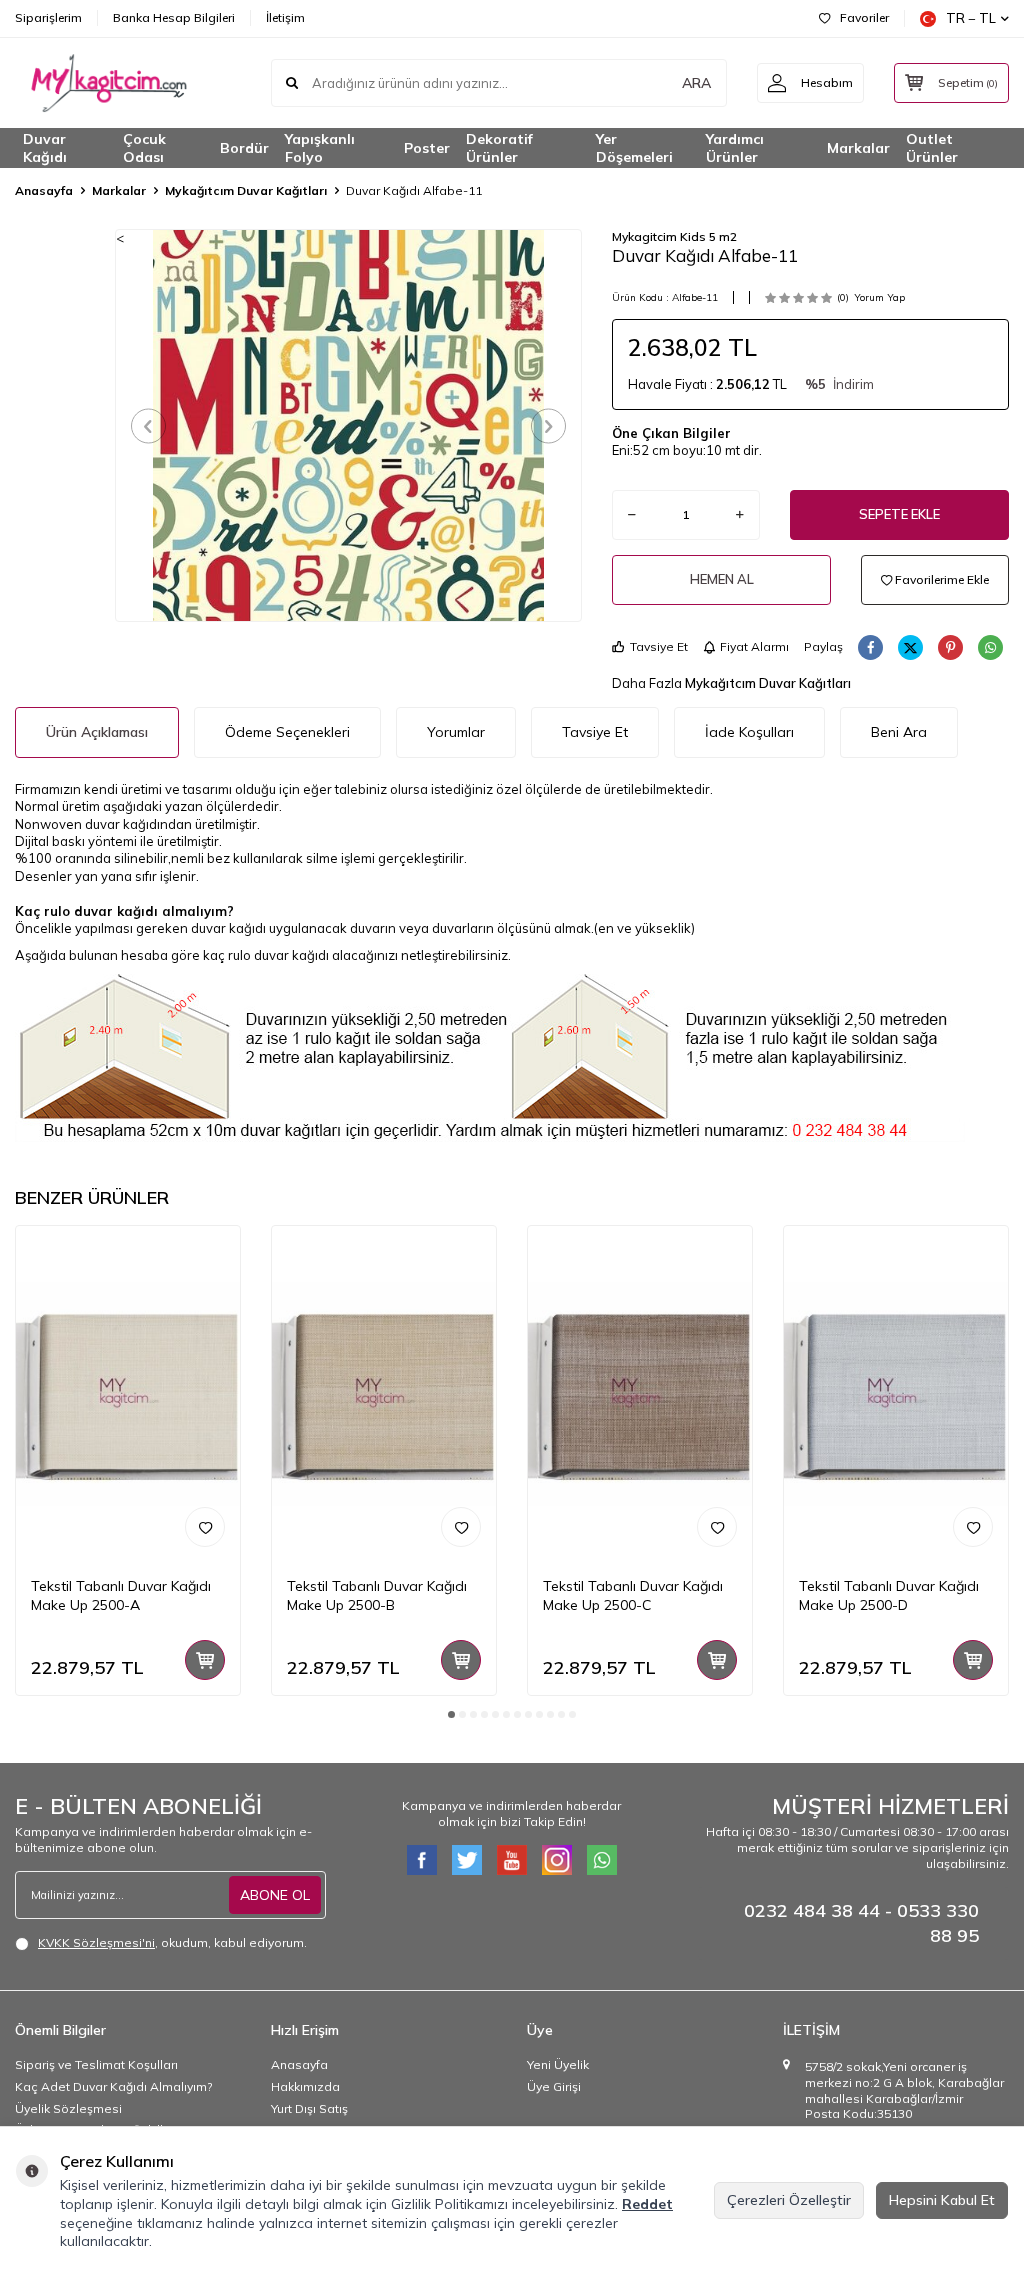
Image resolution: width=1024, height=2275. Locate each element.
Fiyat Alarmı (754, 646)
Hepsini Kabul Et (942, 2200)
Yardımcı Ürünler (735, 148)
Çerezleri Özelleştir (789, 2200)
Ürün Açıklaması (97, 732)
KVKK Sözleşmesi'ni (96, 1942)
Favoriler (864, 17)
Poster (427, 148)
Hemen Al (722, 579)
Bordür (244, 148)
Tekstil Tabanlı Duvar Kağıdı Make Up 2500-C (633, 1595)
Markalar (858, 148)
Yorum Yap (879, 297)
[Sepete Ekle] (205, 1660)
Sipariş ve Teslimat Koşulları (96, 2064)
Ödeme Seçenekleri (287, 732)
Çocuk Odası (144, 148)
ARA (696, 83)
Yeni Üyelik (558, 2064)
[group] (349, 425)
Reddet (647, 2204)
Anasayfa (44, 190)
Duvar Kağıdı (45, 148)
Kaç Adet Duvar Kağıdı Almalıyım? (113, 2086)
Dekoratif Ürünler (499, 148)
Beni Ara (899, 732)
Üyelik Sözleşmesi (68, 2108)
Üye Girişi (554, 2086)
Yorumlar (456, 732)
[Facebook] (422, 1860)
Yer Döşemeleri (634, 148)
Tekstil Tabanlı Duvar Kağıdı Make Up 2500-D (889, 1595)
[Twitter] (467, 1860)
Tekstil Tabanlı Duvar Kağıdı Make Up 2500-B (377, 1595)
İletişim (285, 17)
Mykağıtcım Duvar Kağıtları (246, 190)
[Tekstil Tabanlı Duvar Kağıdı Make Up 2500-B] (384, 1394)
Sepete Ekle (899, 514)
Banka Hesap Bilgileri (174, 17)
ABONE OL (275, 1895)
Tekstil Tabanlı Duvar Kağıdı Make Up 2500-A (121, 1595)
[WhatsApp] (602, 1860)
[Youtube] (512, 1860)
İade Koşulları (749, 732)
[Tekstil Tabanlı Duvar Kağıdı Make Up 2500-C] (640, 1394)
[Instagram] (557, 1860)
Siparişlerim (48, 17)
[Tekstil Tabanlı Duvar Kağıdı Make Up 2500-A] (128, 1394)
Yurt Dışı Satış (309, 2108)
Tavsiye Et (659, 646)
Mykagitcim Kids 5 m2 (674, 236)
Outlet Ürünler (932, 148)
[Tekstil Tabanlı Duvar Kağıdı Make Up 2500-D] (896, 1394)
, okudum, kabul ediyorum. (172, 1942)
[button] (148, 425)
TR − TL (971, 18)
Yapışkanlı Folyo (320, 148)
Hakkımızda (305, 2086)
